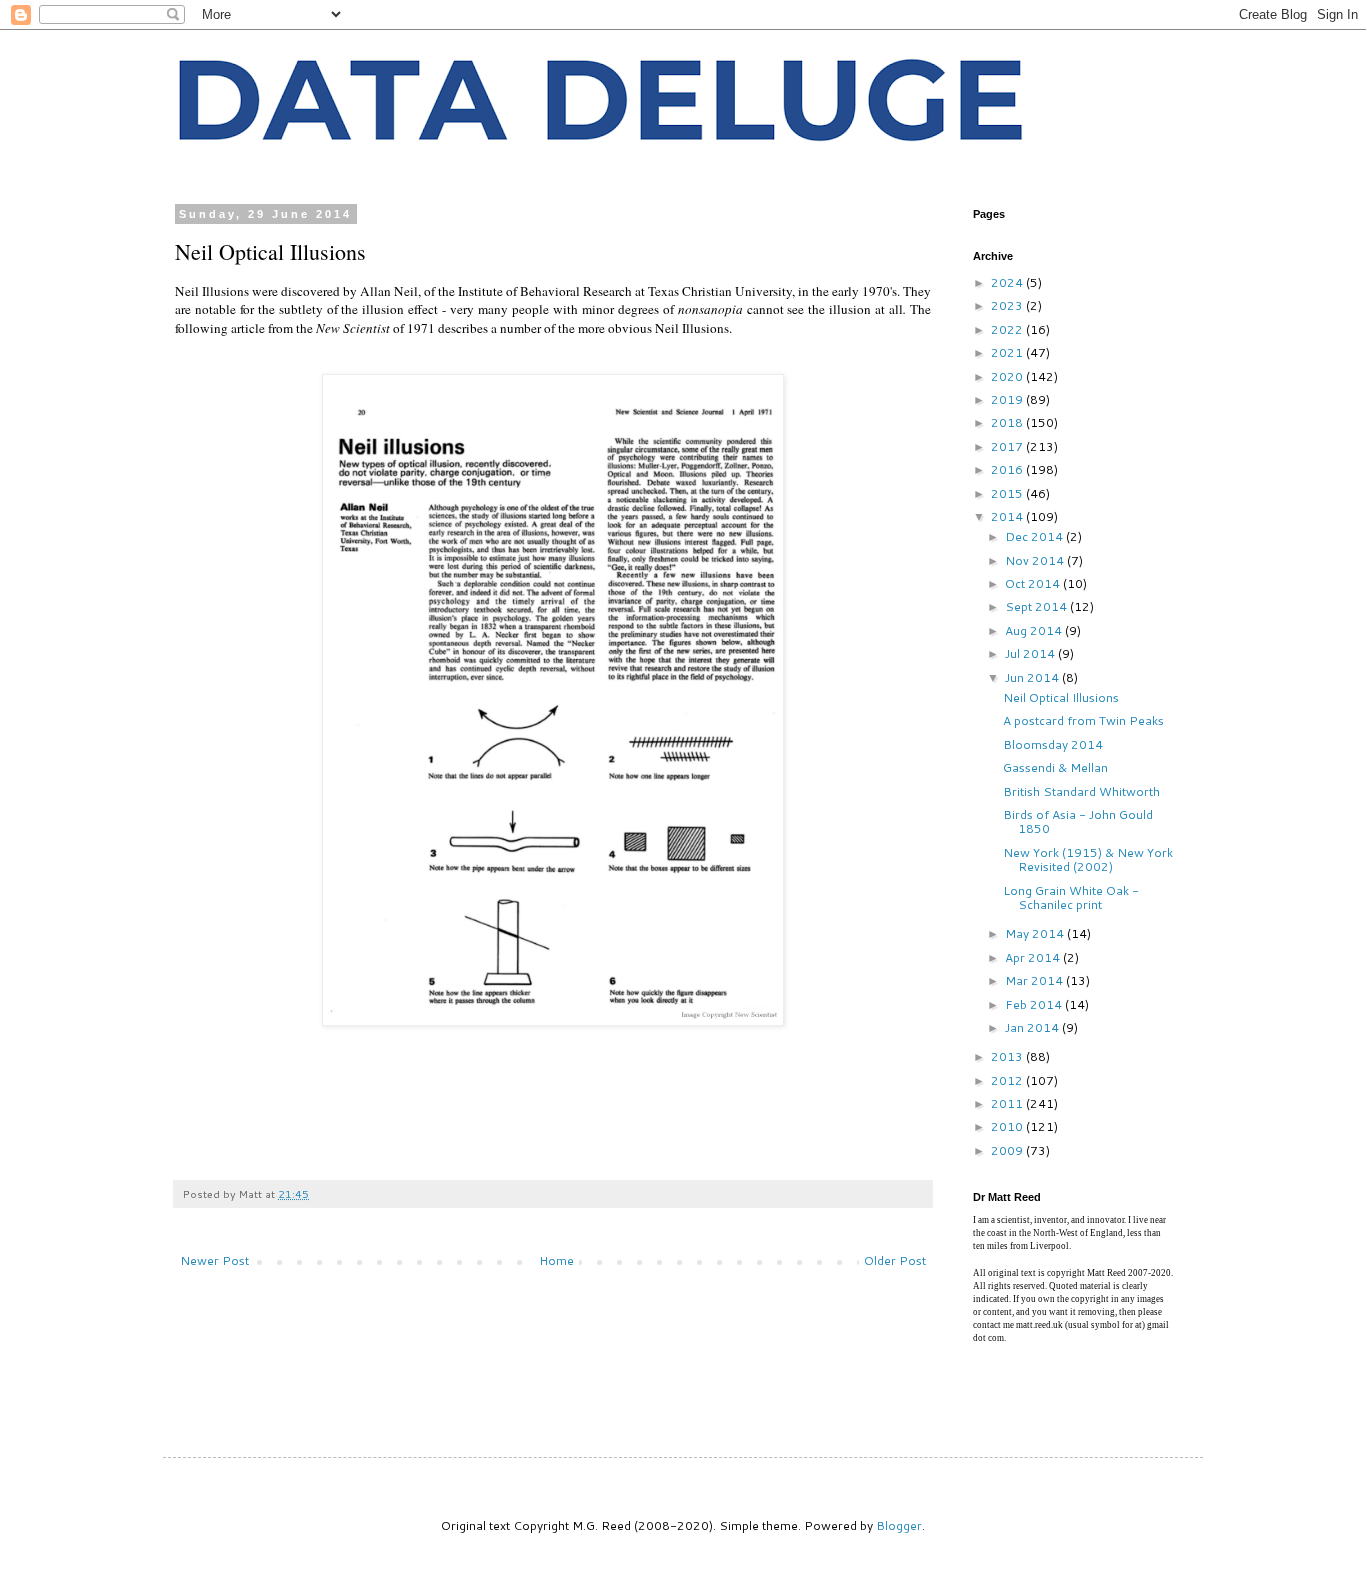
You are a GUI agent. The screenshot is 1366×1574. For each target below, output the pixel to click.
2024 (1008, 282)
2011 (1008, 1103)
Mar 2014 (1035, 980)
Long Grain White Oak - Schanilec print (1071, 897)
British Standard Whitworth (1081, 791)
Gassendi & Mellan (1055, 767)
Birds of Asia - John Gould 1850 (1078, 821)
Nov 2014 (1036, 560)
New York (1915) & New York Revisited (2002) (1088, 859)
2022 (1008, 329)
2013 (1008, 1056)
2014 (1008, 516)
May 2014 (1036, 933)
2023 (1008, 305)
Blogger (899, 1525)
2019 (1008, 399)
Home (556, 1260)
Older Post (895, 1260)
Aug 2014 (1035, 630)
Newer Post (214, 1260)
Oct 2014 (1034, 583)
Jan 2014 (1033, 1027)
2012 (1008, 1080)
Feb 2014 (1035, 1004)
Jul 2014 (1031, 653)
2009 (1008, 1150)
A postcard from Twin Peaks (1083, 720)
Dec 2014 (1035, 536)
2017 (1008, 446)
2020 (1008, 376)
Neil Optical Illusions (1061, 697)
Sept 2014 (1037, 606)
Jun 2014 (1033, 677)
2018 (1008, 422)
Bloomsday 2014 (1053, 744)
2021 (1008, 352)
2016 (1008, 469)
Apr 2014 (1034, 957)
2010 (1008, 1126)
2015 (1008, 493)
